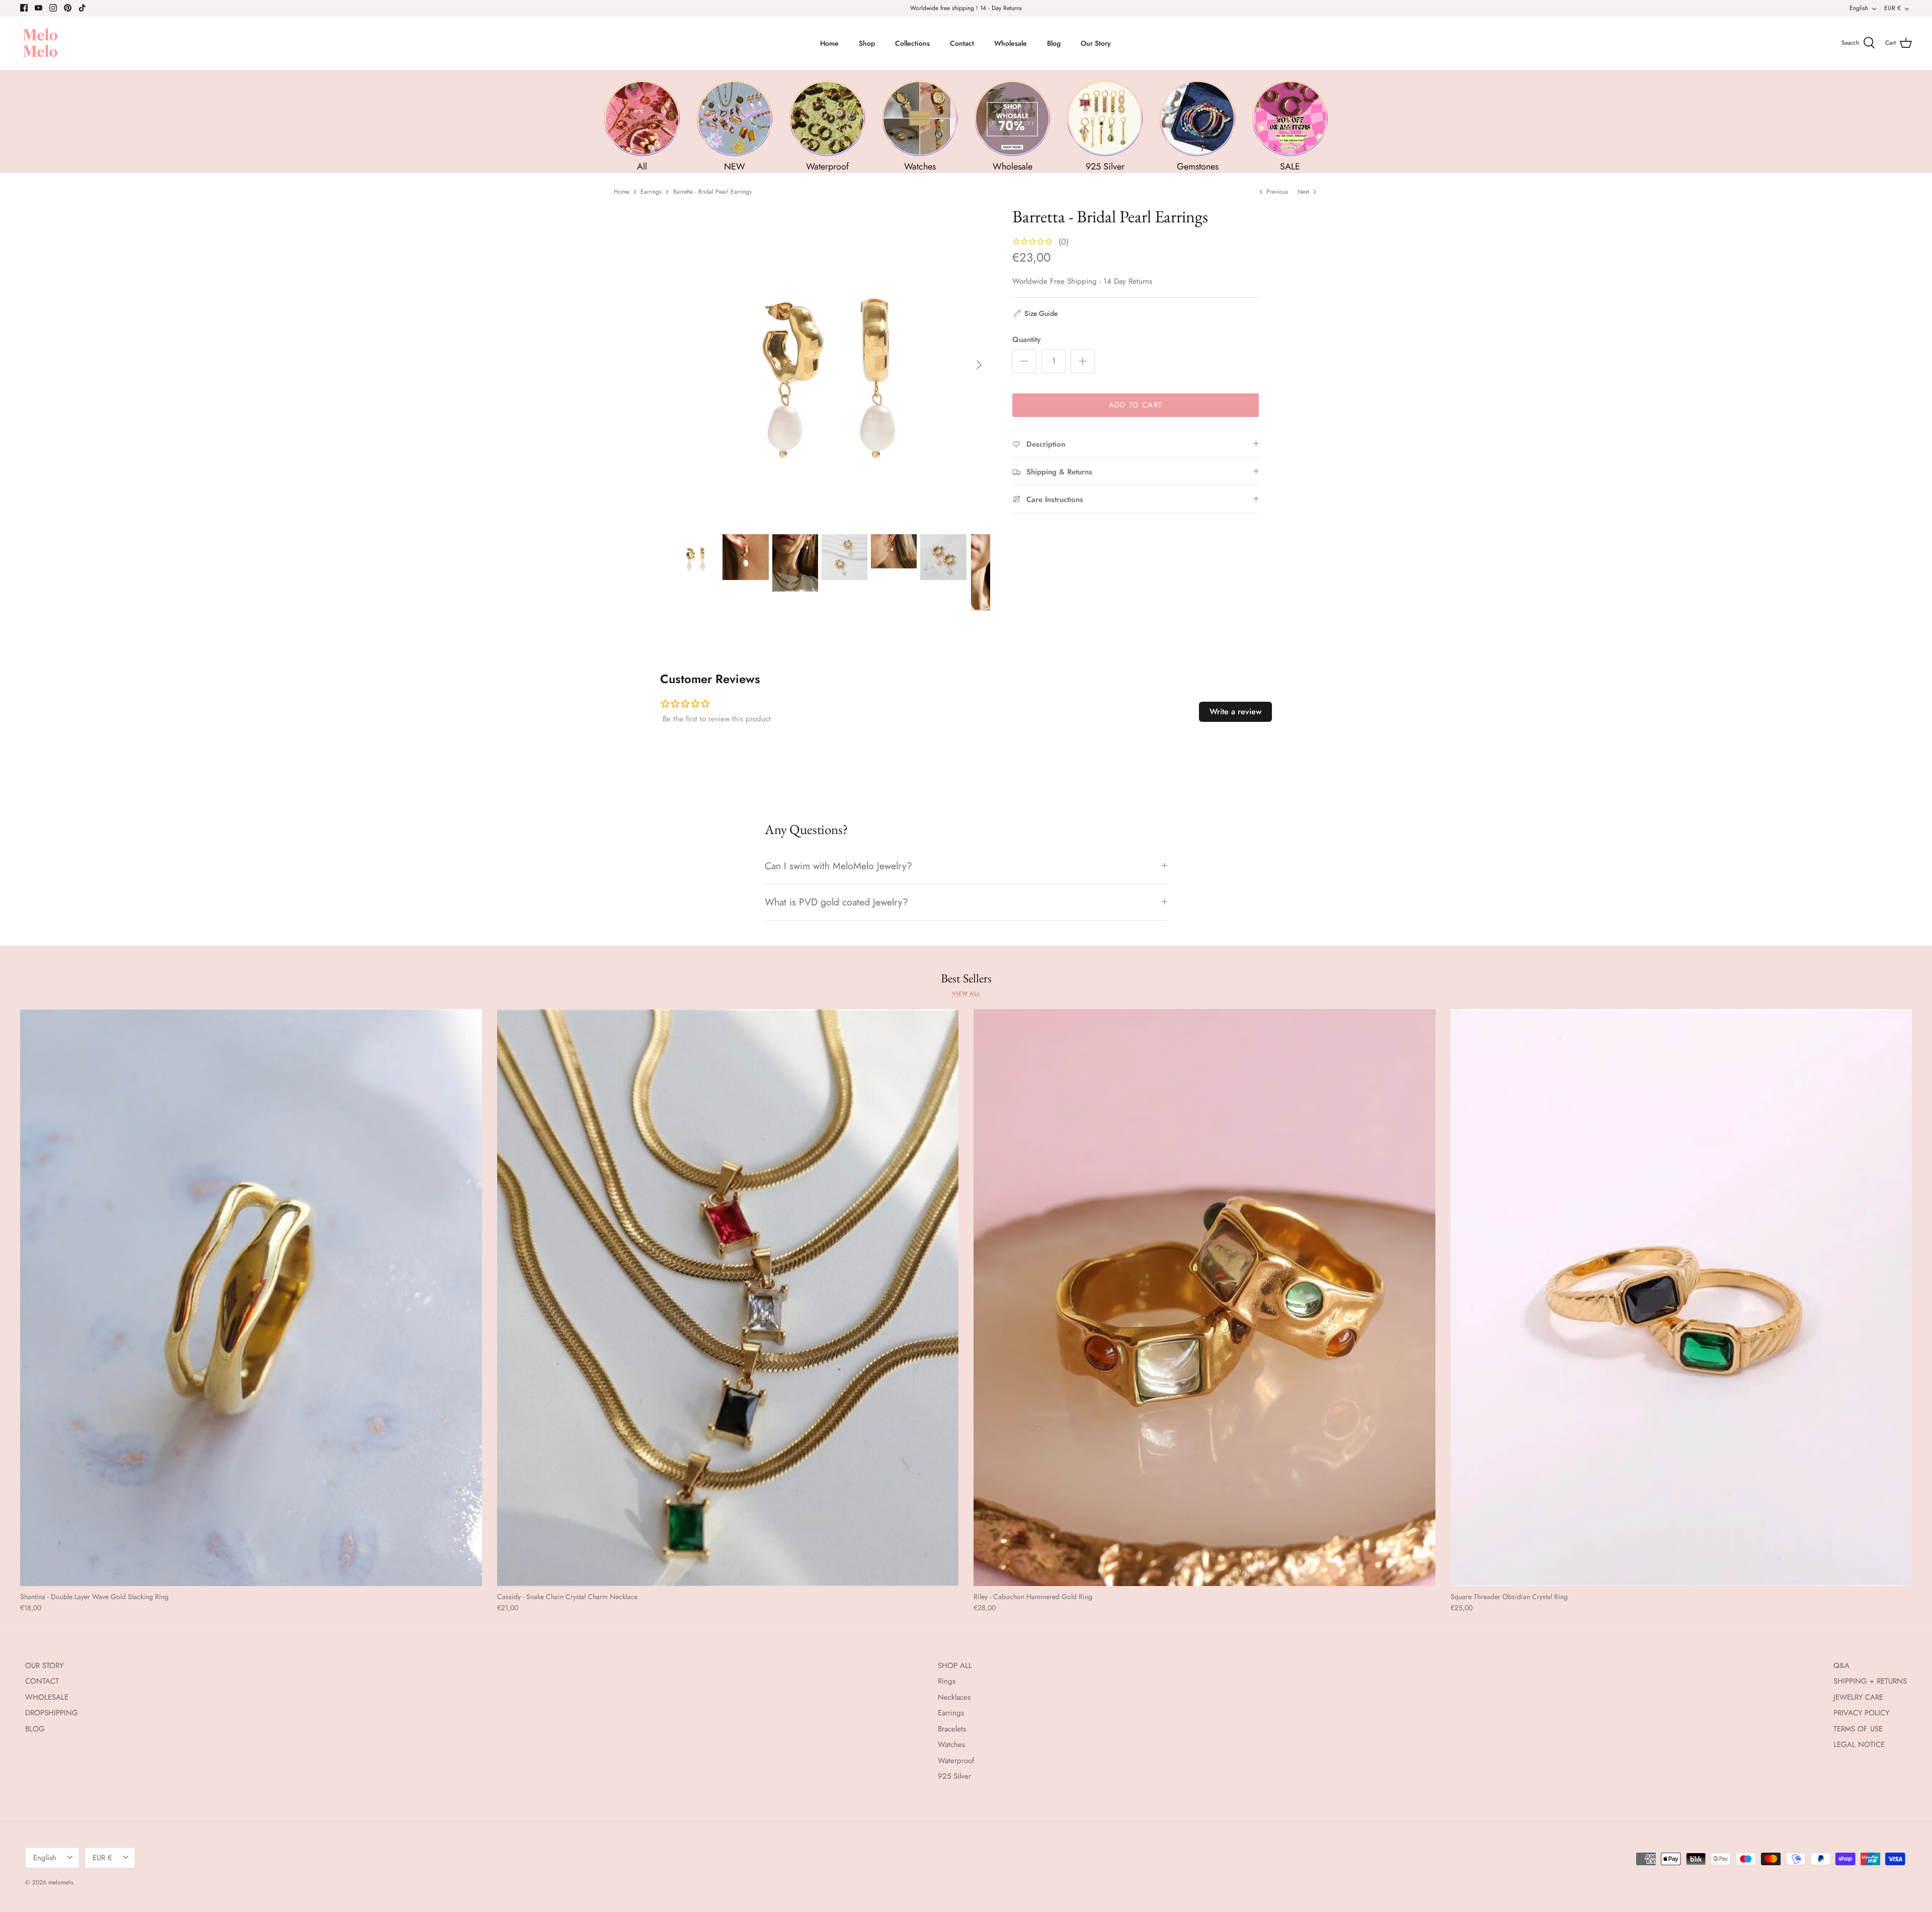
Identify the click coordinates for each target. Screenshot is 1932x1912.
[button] (1035, 313)
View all (966, 993)
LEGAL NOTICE (1859, 1744)
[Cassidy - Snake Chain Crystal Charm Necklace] (728, 1298)
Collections (912, 43)
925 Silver (954, 1776)
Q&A (1841, 1666)
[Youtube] (38, 8)
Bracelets (952, 1729)
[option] (832, 365)
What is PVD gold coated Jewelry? (836, 902)
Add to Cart (1136, 405)
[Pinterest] (68, 8)
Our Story (1096, 43)
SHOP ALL (955, 1666)
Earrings (651, 192)
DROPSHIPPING (52, 1713)
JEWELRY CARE (1858, 1697)
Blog (1054, 43)
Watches (951, 1744)
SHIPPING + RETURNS (1870, 1681)
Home (829, 43)
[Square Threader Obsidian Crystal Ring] (1681, 1298)
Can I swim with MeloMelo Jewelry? (838, 866)
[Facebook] (24, 8)
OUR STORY (44, 1666)
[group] (642, 127)
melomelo (61, 1882)
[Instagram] (53, 8)
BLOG (35, 1729)
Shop (867, 43)
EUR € (1893, 8)
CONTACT (42, 1681)
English (1859, 8)
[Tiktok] (82, 8)
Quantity (1026, 340)
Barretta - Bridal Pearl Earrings (712, 192)
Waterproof (956, 1761)
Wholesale (1011, 43)
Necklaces (954, 1697)
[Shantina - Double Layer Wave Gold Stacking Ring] (251, 1298)
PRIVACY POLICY (1861, 1713)
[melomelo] (40, 44)
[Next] (979, 365)
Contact (962, 43)
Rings (947, 1681)
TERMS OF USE (1858, 1729)
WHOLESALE (47, 1697)
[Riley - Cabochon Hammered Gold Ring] (1204, 1298)
